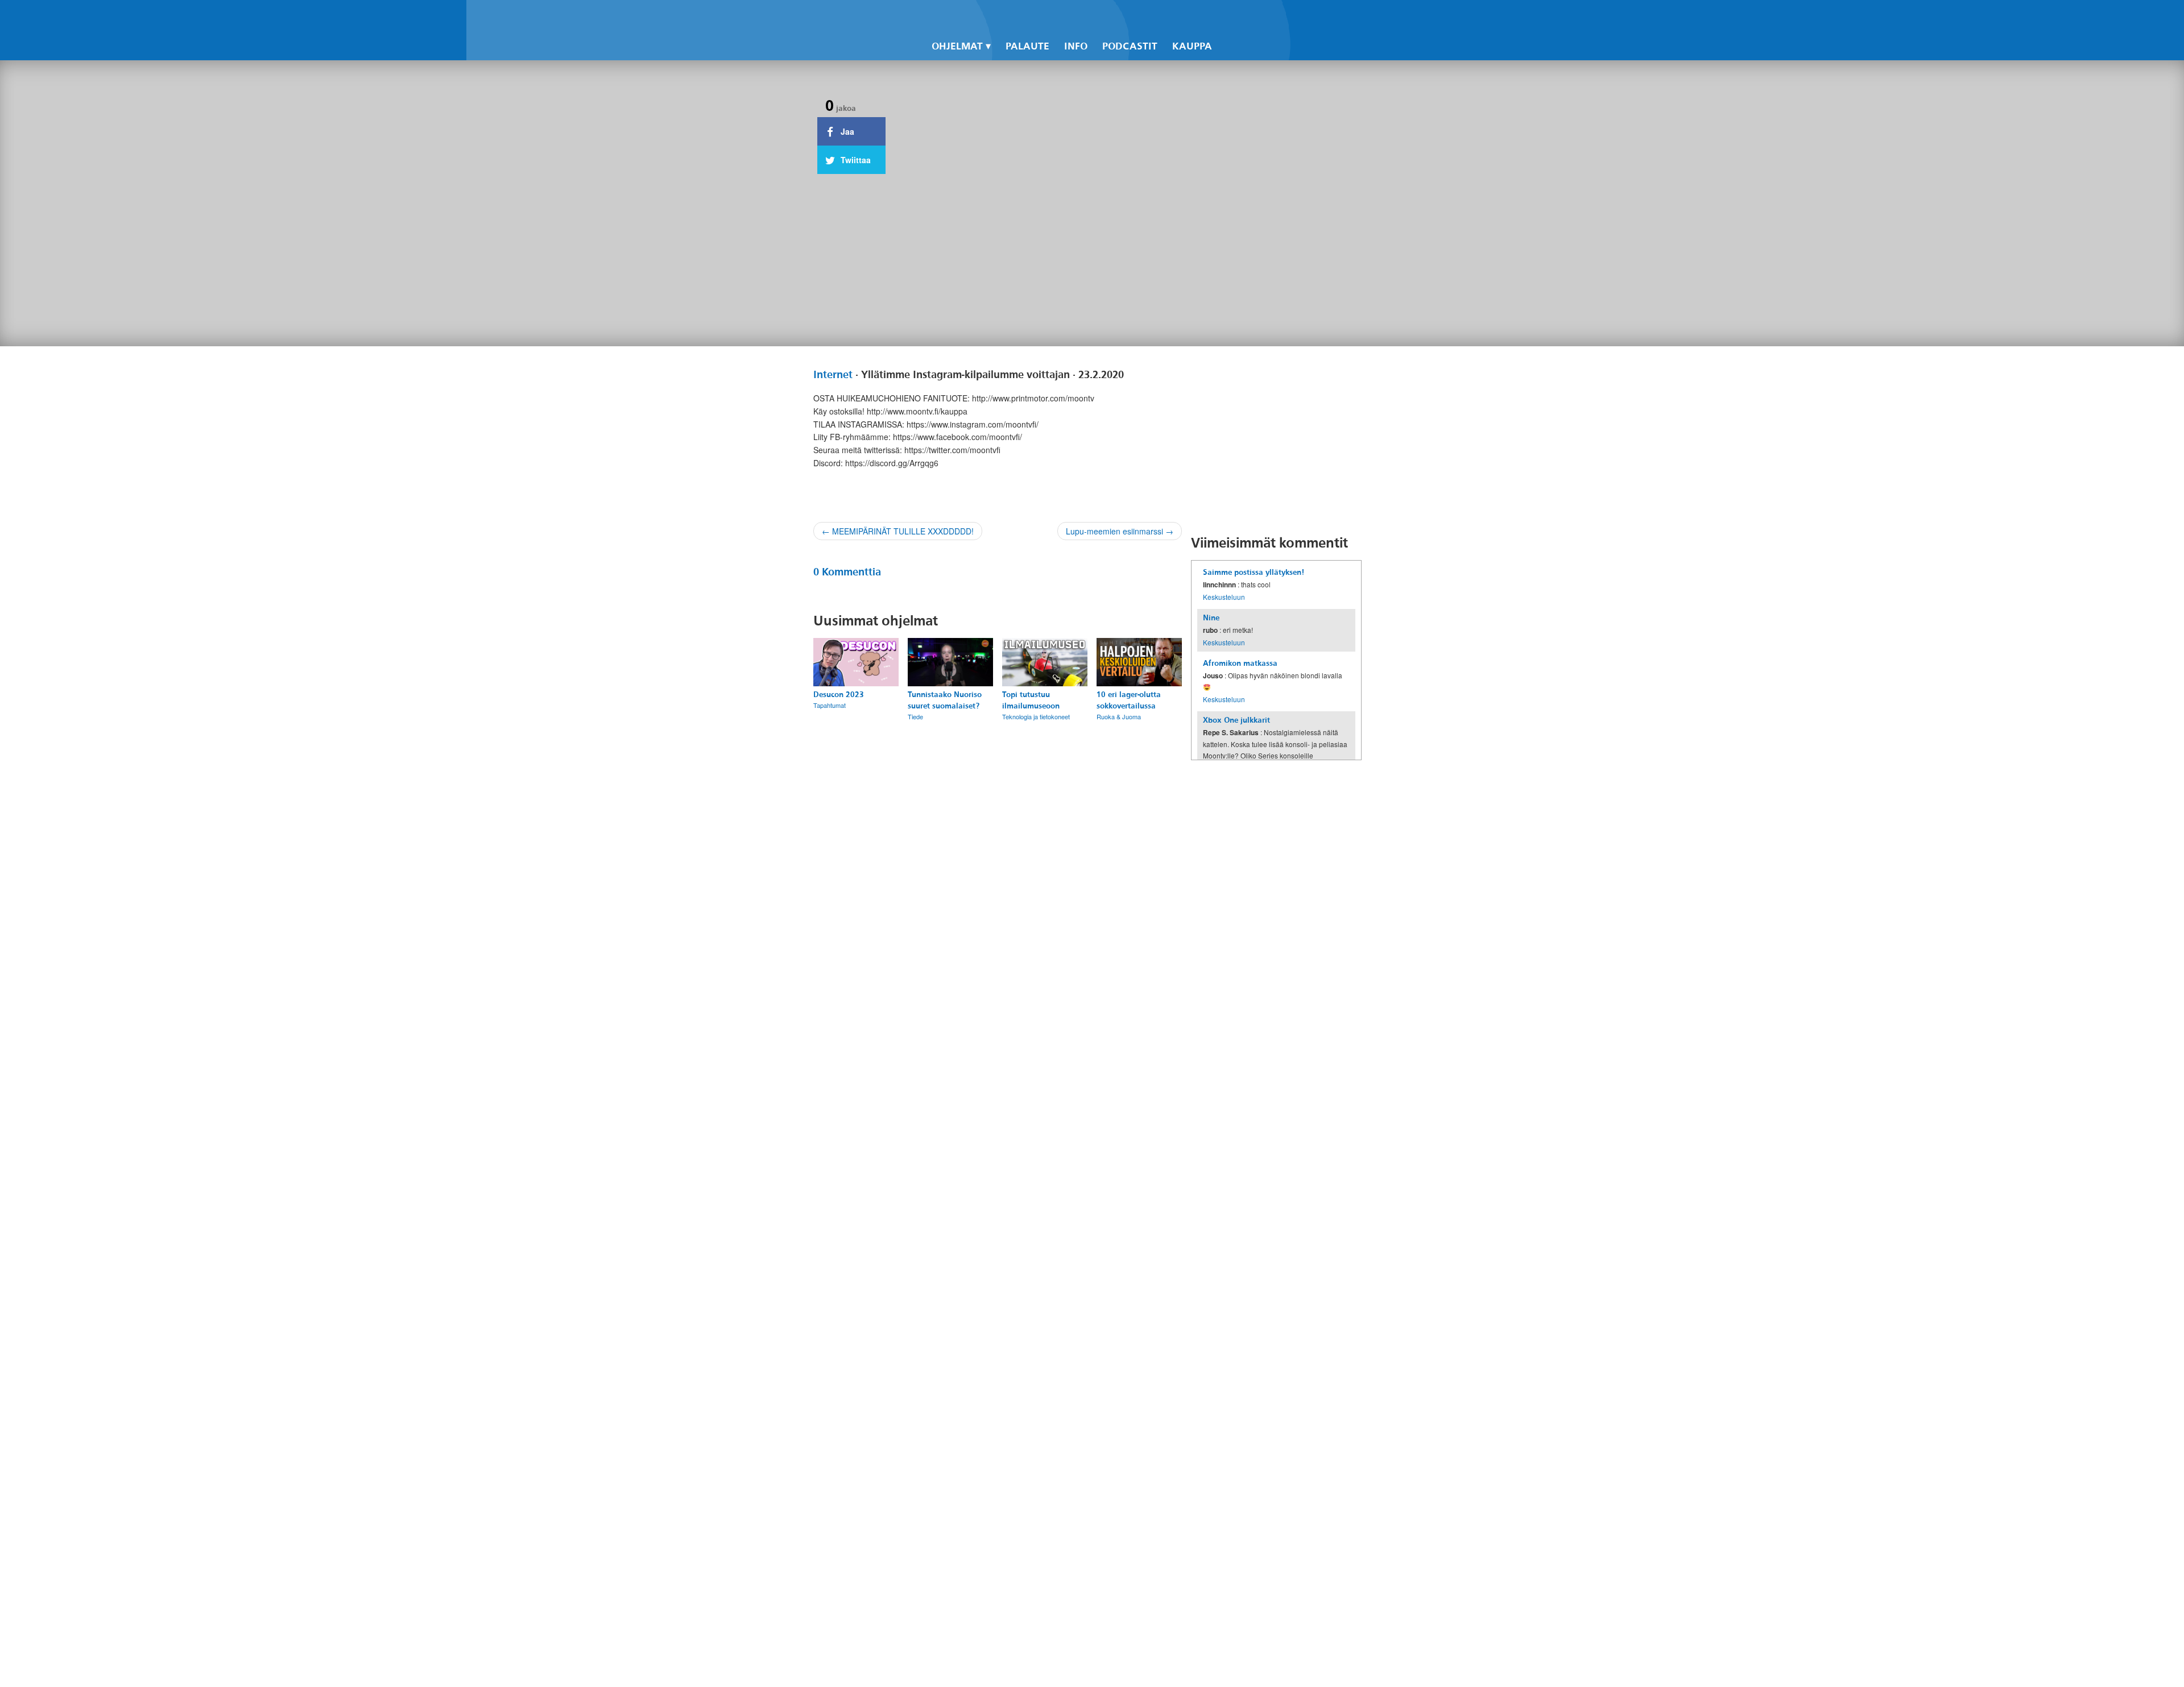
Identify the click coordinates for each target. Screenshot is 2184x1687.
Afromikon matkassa (1240, 663)
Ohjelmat (957, 46)
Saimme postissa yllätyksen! (1254, 572)
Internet (833, 375)
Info (1076, 46)
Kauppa (1192, 46)
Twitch (1282, 18)
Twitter (1243, 18)
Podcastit (1130, 46)
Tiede (915, 716)
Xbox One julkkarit (1236, 720)
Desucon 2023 (839, 695)
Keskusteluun (1224, 597)
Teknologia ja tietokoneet (1036, 716)
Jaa (846, 131)
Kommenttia (847, 572)
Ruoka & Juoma (1119, 716)
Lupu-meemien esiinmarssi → (1120, 531)
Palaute (1027, 46)
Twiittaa (855, 160)
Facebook (1224, 18)
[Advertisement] (1276, 440)
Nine (1211, 618)
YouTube (1263, 18)
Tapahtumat (830, 705)
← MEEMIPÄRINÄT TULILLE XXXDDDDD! (898, 531)
